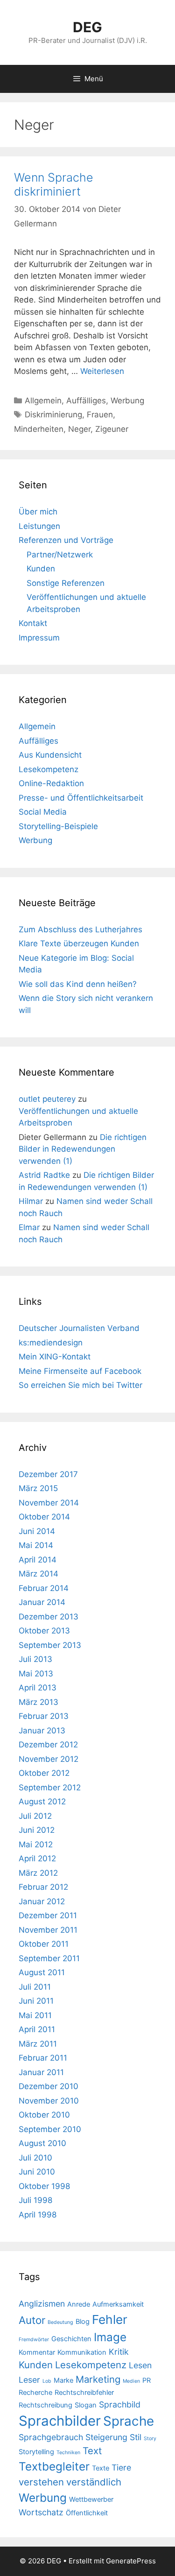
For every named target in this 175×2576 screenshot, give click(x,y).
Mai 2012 (36, 1844)
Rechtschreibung (45, 2405)
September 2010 (50, 2129)
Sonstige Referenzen (66, 583)
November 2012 (49, 1759)
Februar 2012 (43, 1887)
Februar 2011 (43, 2058)
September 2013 (50, 1645)
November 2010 (49, 2101)
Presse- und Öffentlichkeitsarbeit (81, 798)
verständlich (94, 2482)
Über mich (38, 512)
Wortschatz (41, 2512)
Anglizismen (42, 2304)
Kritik (119, 2352)
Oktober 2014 (44, 1517)
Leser (29, 2380)
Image (110, 2337)
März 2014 (38, 1574)
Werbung (127, 401)
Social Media (43, 812)
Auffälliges (86, 401)
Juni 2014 (37, 1531)
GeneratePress (131, 2561)
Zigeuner (112, 429)
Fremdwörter (34, 2340)
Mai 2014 (36, 1545)
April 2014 (38, 1560)
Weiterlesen (102, 371)
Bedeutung (60, 2322)
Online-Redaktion (51, 783)
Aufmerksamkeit (118, 2304)
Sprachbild (120, 2404)
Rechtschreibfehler (84, 2393)
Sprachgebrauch (51, 2437)
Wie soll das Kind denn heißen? (78, 984)
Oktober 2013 (44, 1631)
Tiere (121, 2467)
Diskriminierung (53, 415)
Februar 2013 (44, 1716)
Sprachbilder (60, 2421)
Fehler (110, 2319)
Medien (131, 2381)
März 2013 (38, 1702)
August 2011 (42, 1972)
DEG (87, 27)
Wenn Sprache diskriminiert (54, 184)
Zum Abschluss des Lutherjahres (80, 929)
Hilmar (31, 1201)
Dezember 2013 (49, 1617)
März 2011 (38, 2044)
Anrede (79, 2304)
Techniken (68, 2453)
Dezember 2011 (48, 1915)
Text (92, 2451)
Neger (79, 429)
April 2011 (37, 2029)
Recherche (35, 2393)
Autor (32, 2320)
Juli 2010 (35, 2158)
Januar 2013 (42, 1731)
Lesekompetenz (49, 769)
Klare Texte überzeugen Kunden (79, 943)
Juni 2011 (36, 2001)
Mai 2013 (36, 1674)
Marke (63, 2380)
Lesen (140, 2365)
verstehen (41, 2482)
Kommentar (37, 2352)
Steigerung (106, 2437)
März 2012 (38, 1873)
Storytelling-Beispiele (58, 826)
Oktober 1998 (44, 2186)
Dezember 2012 (48, 1745)
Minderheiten (39, 429)
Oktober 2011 (44, 1944)
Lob (47, 2381)
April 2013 (38, 1688)
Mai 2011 (35, 2015)
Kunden (41, 569)
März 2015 (38, 1488)
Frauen (100, 415)
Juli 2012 (35, 1816)
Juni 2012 (37, 1830)
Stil (136, 2437)
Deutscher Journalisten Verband (79, 1328)
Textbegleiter (54, 2466)
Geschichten (71, 2339)
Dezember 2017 (48, 1474)
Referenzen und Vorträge (66, 540)
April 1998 (38, 2215)
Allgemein (43, 401)
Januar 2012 (42, 1901)
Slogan (86, 2405)
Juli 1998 (35, 2200)
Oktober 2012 (44, 1773)
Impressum (39, 638)
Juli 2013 (35, 1659)
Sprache (129, 2421)
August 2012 (42, 1802)
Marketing (98, 2379)
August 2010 (42, 2143)
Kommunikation (82, 2352)
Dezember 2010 (49, 2086)
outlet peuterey (47, 1099)
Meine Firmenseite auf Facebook (80, 1371)
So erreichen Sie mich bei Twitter (80, 1385)
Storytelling (36, 2452)
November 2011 (48, 1930)
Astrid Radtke (44, 1175)
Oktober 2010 (44, 2115)
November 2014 (49, 1503)
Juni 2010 (37, 2172)
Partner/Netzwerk (60, 555)
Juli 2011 (35, 1987)
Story (150, 2439)
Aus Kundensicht (50, 755)
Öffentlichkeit (87, 2513)
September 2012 (50, 1788)
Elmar (29, 1227)
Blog (83, 2322)
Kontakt (33, 623)
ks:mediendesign (51, 1343)
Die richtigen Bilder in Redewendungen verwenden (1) (83, 1149)
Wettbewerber (91, 2499)
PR (147, 2380)
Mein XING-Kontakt (55, 1357)
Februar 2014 (44, 1588)
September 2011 (49, 1958)
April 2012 (37, 1858)
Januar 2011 (41, 2072)
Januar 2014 (42, 1602)
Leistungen (39, 526)
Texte (101, 2468)
